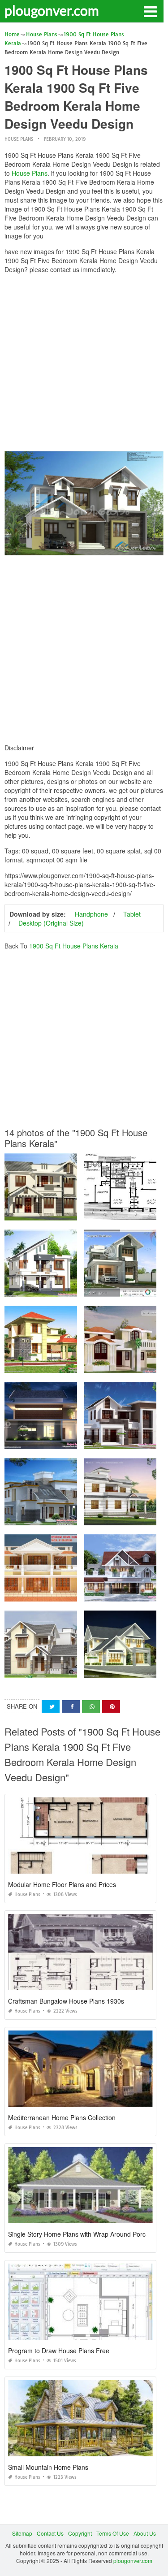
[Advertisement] (84, 365)
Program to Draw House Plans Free (59, 2351)
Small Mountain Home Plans (48, 2467)
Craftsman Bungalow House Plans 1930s (66, 2001)
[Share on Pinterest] (111, 1707)
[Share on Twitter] (51, 1707)
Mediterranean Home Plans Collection (62, 2117)
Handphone (91, 914)
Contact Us (50, 2533)
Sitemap (22, 2533)
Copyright (80, 2533)
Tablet (132, 914)
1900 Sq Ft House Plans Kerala (74, 946)
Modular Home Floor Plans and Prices (62, 1884)
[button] (150, 11)
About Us (145, 2533)
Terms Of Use (113, 2533)
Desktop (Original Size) (51, 923)
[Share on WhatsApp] (91, 1707)
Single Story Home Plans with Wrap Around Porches (82, 2234)
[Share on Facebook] (71, 1707)
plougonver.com (52, 10)
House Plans (19, 139)
